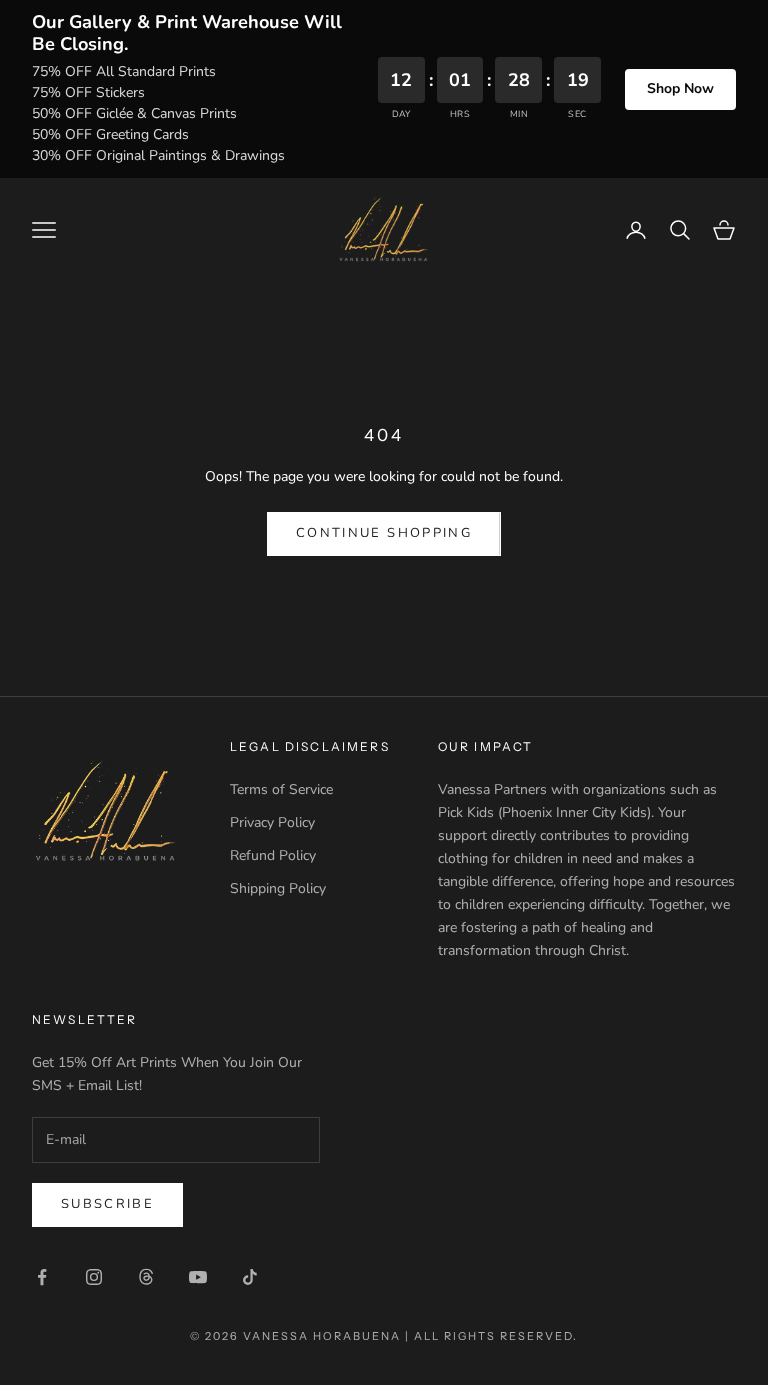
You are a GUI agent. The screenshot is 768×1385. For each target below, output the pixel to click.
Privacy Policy (272, 822)
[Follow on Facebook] (42, 1277)
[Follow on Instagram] (94, 1277)
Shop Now (680, 88)
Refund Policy (273, 855)
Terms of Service (281, 789)
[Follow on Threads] (146, 1277)
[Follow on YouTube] (198, 1277)
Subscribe (107, 1204)
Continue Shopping (384, 533)
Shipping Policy (278, 888)
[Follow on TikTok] (250, 1277)
